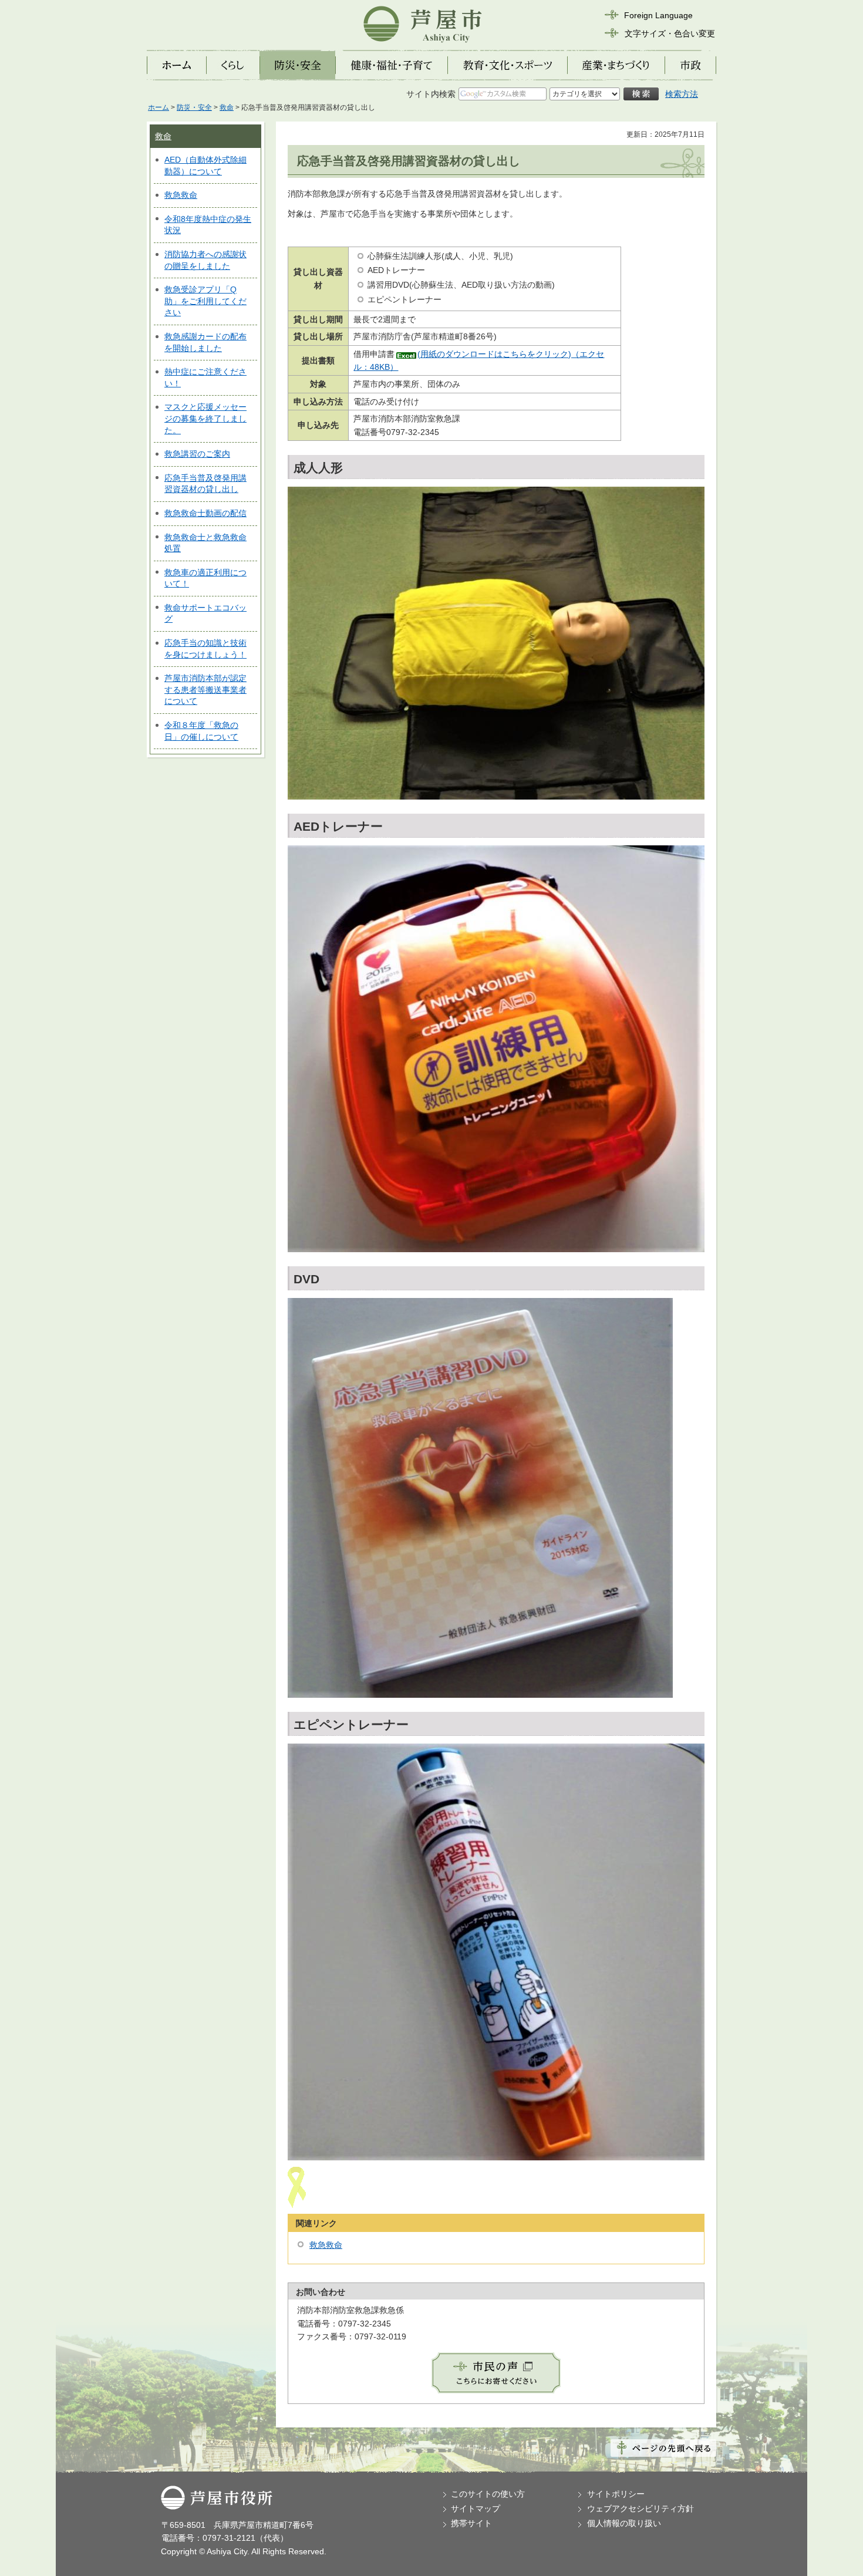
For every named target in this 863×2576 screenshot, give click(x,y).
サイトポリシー (616, 2494)
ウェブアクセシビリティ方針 (640, 2508)
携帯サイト (471, 2523)
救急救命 (181, 195)
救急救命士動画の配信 (205, 513)
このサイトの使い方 (488, 2494)
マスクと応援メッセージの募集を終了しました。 (205, 418)
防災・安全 (194, 107)
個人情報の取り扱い (624, 2523)
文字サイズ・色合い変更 (670, 33)
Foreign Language (658, 15)
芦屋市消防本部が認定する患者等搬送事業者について (205, 689)
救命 (227, 107)
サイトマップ (476, 2508)
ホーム (159, 107)
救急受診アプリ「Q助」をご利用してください (205, 301)
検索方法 (682, 94)
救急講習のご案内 (197, 454)
